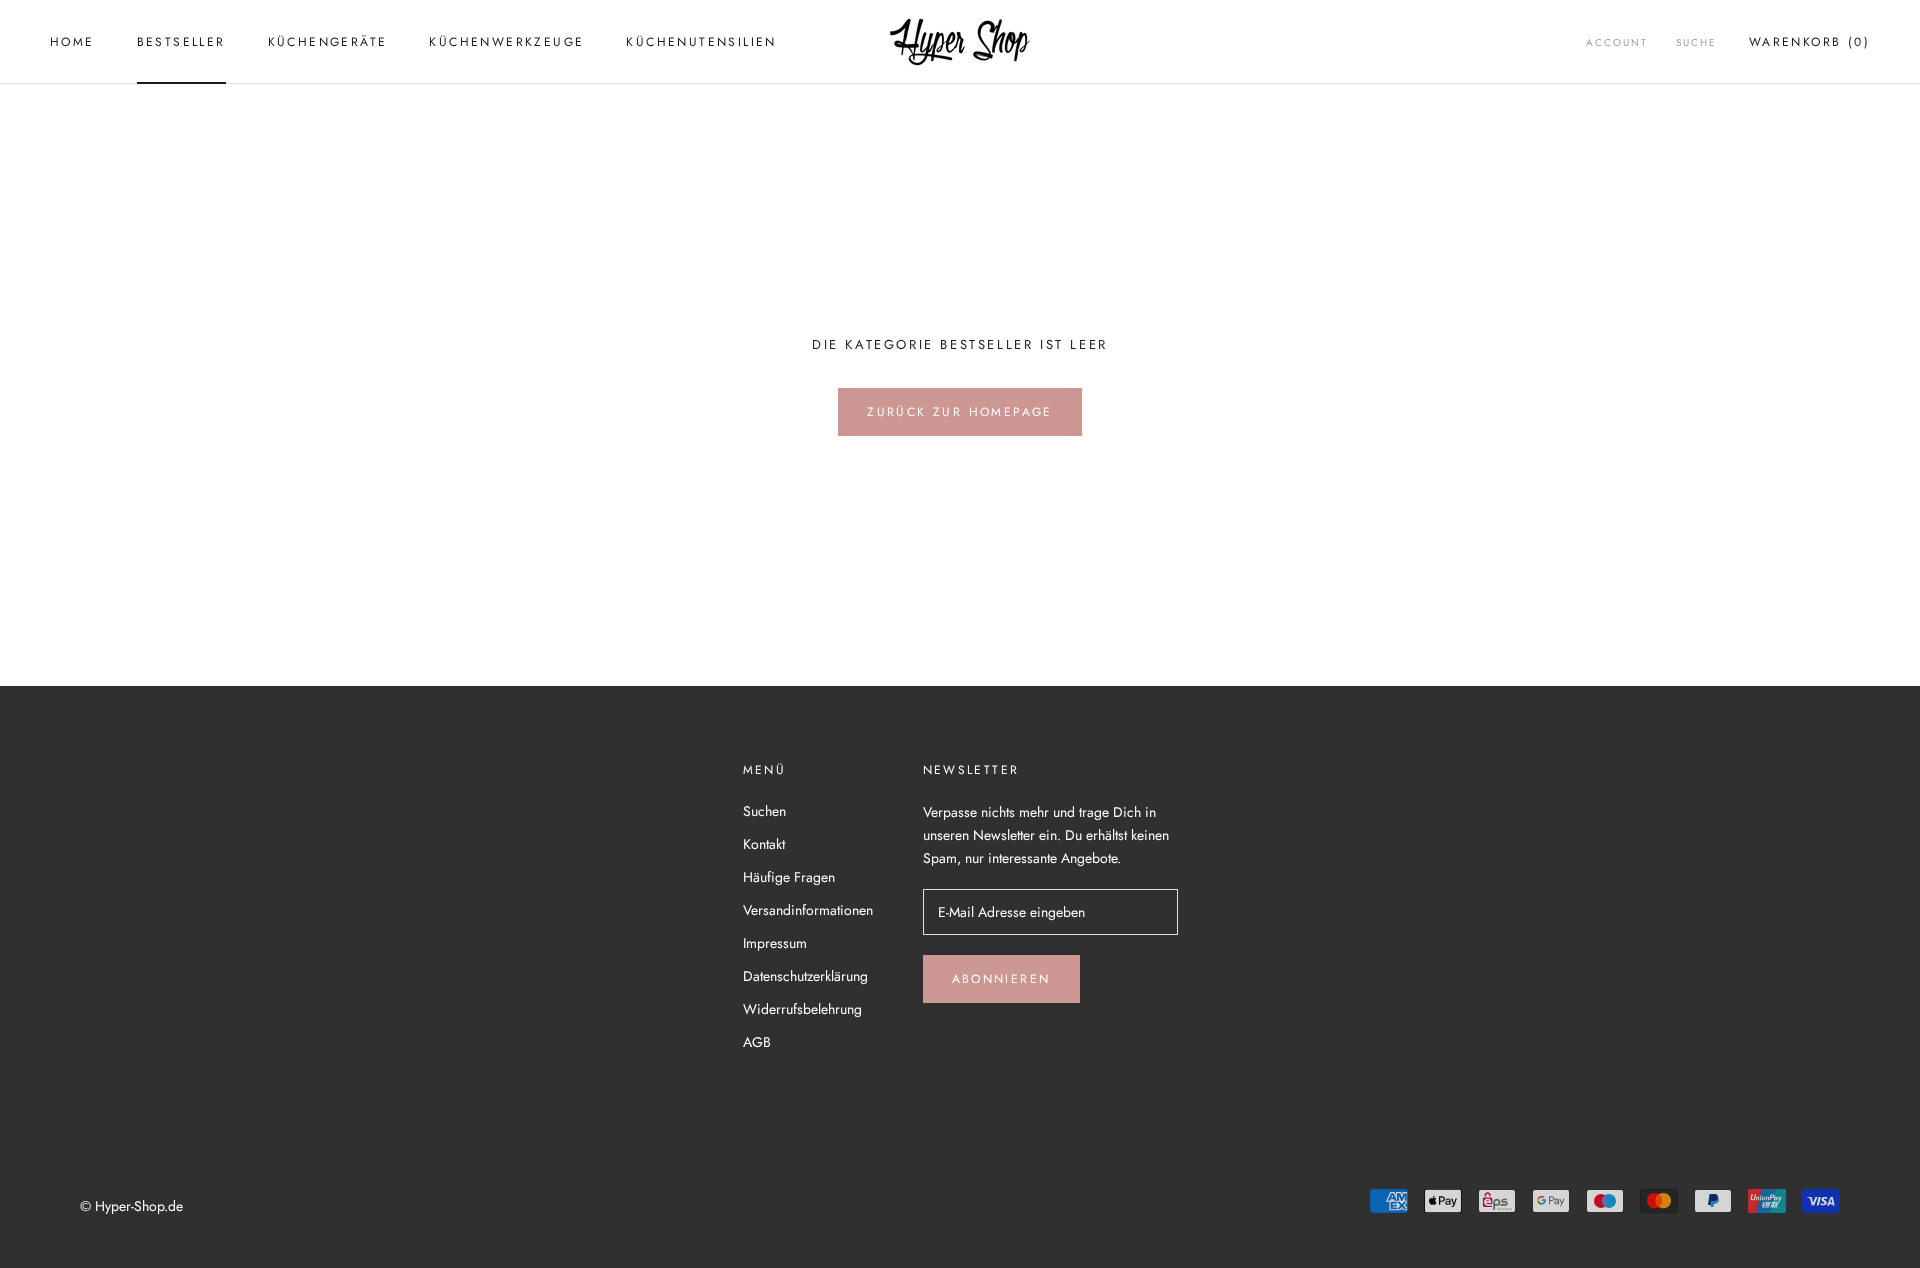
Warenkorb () (1809, 42)
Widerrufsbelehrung (802, 1009)
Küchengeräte (328, 42)
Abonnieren (1001, 979)
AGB (757, 1042)
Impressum (775, 943)
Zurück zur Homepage (960, 412)
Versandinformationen (808, 910)
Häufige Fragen (789, 877)
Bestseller (181, 42)
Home (72, 42)
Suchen (764, 811)
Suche (1696, 42)
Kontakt (764, 844)
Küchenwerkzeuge (506, 42)
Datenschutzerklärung (805, 976)
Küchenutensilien (701, 42)
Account (1617, 42)
